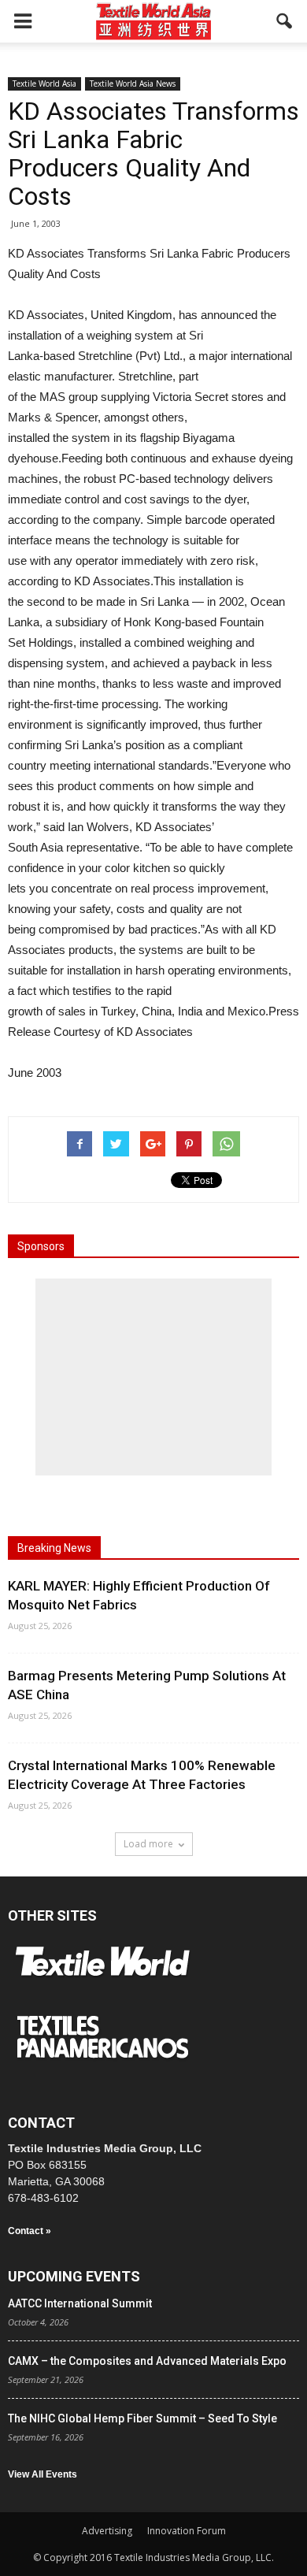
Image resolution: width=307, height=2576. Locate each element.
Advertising (107, 2531)
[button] (285, 21)
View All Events (43, 2474)
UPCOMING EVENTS (74, 2276)
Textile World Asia (44, 84)
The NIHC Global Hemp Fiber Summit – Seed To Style (142, 2418)
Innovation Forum (187, 2531)
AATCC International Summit (80, 2303)
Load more (148, 1844)
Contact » (30, 2231)
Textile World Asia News (133, 84)
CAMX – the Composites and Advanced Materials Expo (147, 2361)
